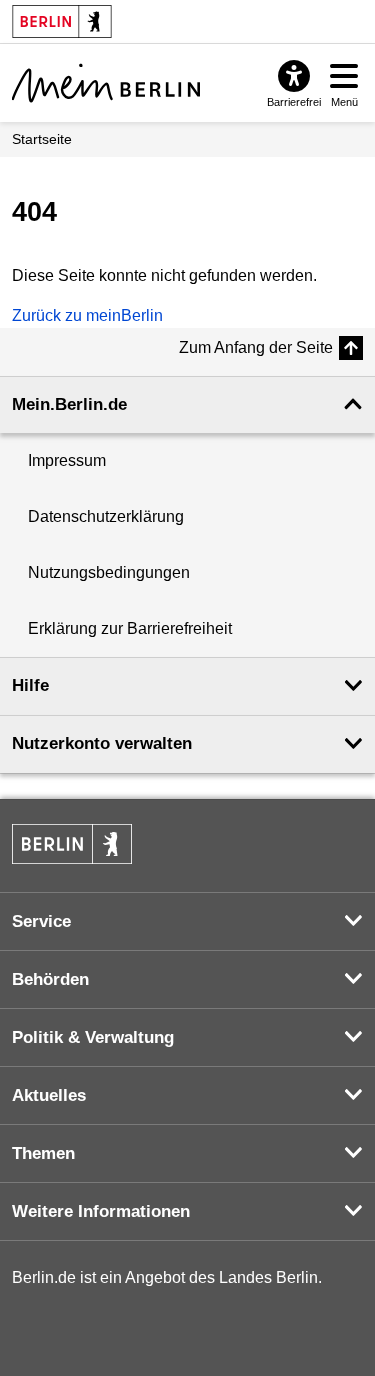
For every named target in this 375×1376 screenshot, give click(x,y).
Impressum (67, 460)
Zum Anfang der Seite (256, 347)
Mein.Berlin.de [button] (69, 404)
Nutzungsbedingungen (109, 572)
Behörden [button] (50, 979)
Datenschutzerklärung (106, 516)
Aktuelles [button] (49, 1095)
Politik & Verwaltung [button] (93, 1037)
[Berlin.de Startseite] (72, 844)
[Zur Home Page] (106, 83)
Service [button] (41, 921)
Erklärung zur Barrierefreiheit (130, 628)
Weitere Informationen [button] (101, 1211)
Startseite (42, 139)
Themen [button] (43, 1153)
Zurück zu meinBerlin (87, 315)
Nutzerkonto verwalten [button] (102, 743)
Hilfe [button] (30, 685)
